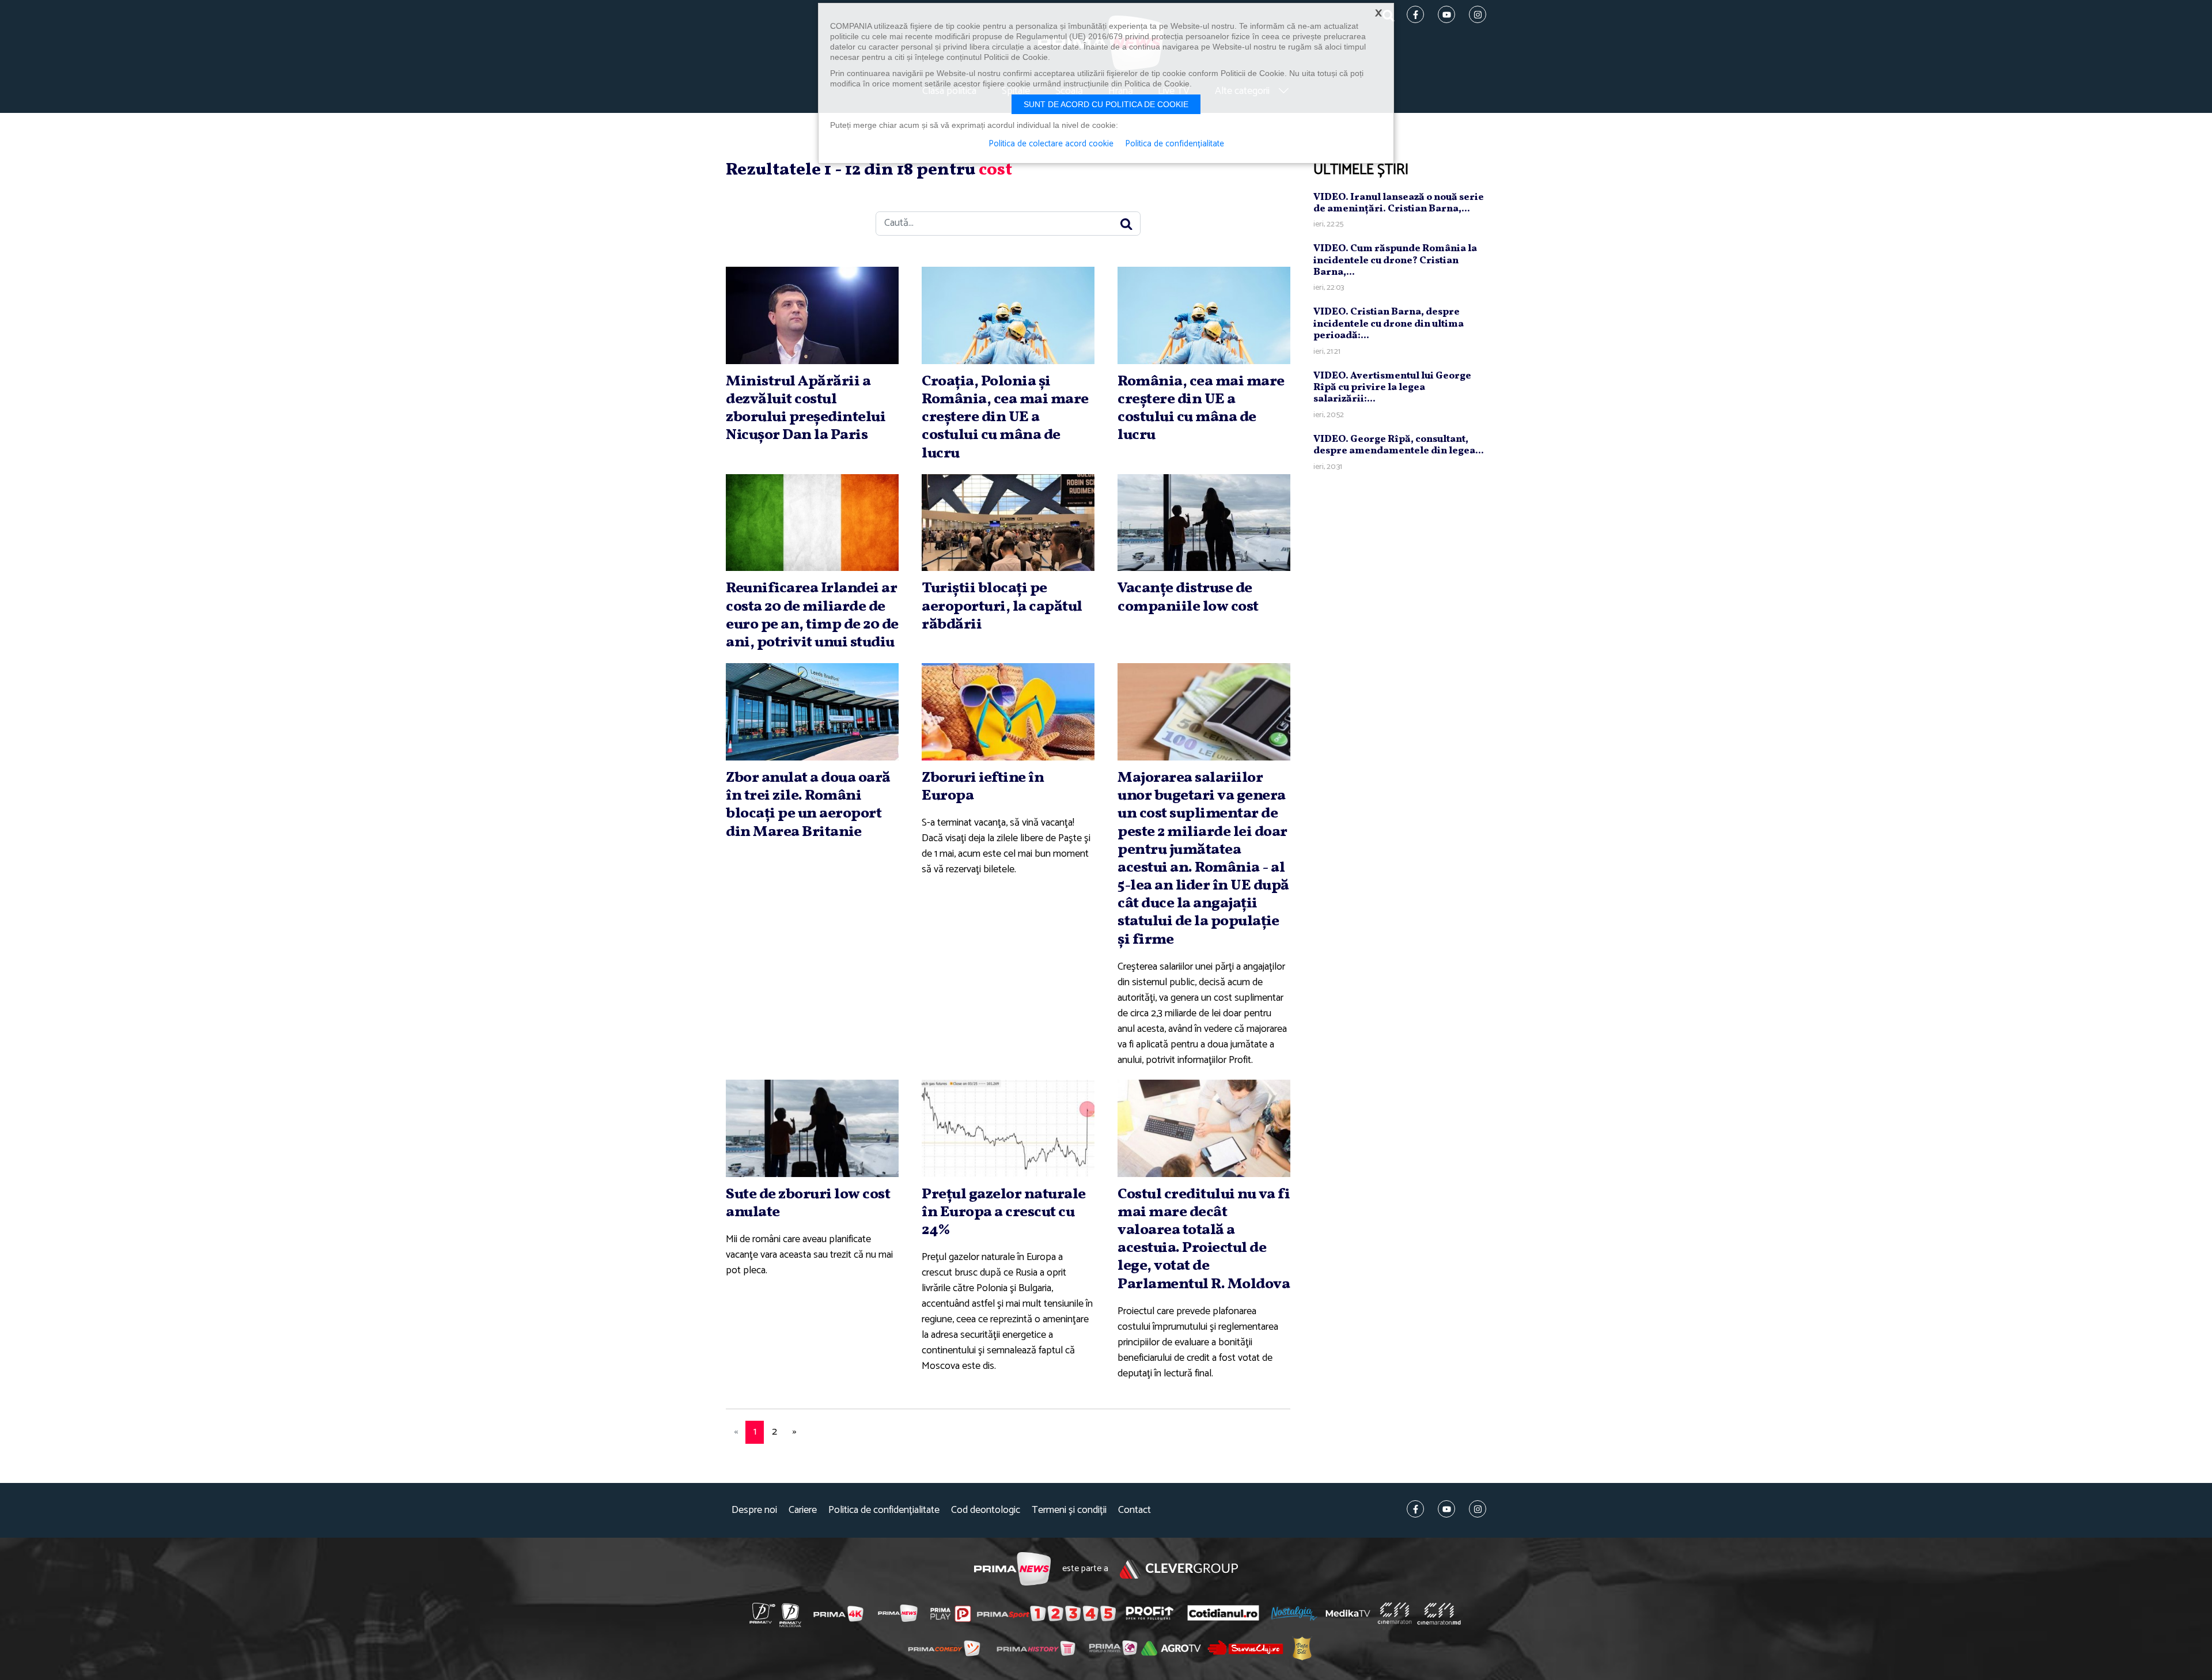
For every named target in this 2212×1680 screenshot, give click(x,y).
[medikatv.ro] (1348, 1613)
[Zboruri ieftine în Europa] (1008, 712)
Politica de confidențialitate (884, 1510)
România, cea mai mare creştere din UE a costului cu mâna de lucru (1201, 408)
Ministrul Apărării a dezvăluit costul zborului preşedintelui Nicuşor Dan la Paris (806, 408)
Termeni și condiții (1069, 1510)
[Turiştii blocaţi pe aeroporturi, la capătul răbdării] (1008, 523)
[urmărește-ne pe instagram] (1478, 1509)
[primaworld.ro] (1113, 1648)
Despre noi (754, 1510)
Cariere (803, 1510)
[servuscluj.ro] (1245, 1647)
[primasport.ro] (1046, 1614)
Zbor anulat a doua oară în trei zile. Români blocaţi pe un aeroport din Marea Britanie (808, 805)
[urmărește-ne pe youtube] (1446, 1509)
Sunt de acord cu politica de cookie (1106, 104)
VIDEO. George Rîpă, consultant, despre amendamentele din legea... (1399, 444)
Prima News (1012, 1569)
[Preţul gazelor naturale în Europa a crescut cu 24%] (1008, 1128)
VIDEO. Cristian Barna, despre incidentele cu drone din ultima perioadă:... (1389, 324)
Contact (1135, 1510)
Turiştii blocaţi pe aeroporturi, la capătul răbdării (1002, 606)
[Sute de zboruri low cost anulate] (812, 1128)
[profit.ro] (1150, 1613)
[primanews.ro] (898, 1613)
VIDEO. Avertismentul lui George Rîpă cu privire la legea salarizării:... (1392, 387)
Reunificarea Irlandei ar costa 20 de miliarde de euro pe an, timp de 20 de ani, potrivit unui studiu (812, 615)
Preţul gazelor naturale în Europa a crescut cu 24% (1004, 1212)
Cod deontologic (986, 1510)
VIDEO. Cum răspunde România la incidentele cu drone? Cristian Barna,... (1395, 260)
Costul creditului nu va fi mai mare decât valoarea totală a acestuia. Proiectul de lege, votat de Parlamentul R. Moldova (1204, 1239)
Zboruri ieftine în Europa (983, 787)
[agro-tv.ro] (1171, 1648)
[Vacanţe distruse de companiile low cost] (1204, 523)
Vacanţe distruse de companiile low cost (1188, 597)
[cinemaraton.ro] (1395, 1613)
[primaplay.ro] (950, 1614)
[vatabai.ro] (1302, 1648)
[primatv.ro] (763, 1613)
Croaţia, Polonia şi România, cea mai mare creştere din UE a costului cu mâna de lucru (1005, 417)
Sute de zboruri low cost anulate (808, 1203)
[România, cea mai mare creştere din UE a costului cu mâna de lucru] (1204, 315)
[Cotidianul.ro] (1223, 1613)
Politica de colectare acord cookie (1051, 144)
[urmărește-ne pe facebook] (1415, 1509)
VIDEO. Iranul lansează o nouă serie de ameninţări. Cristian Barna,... (1399, 203)
